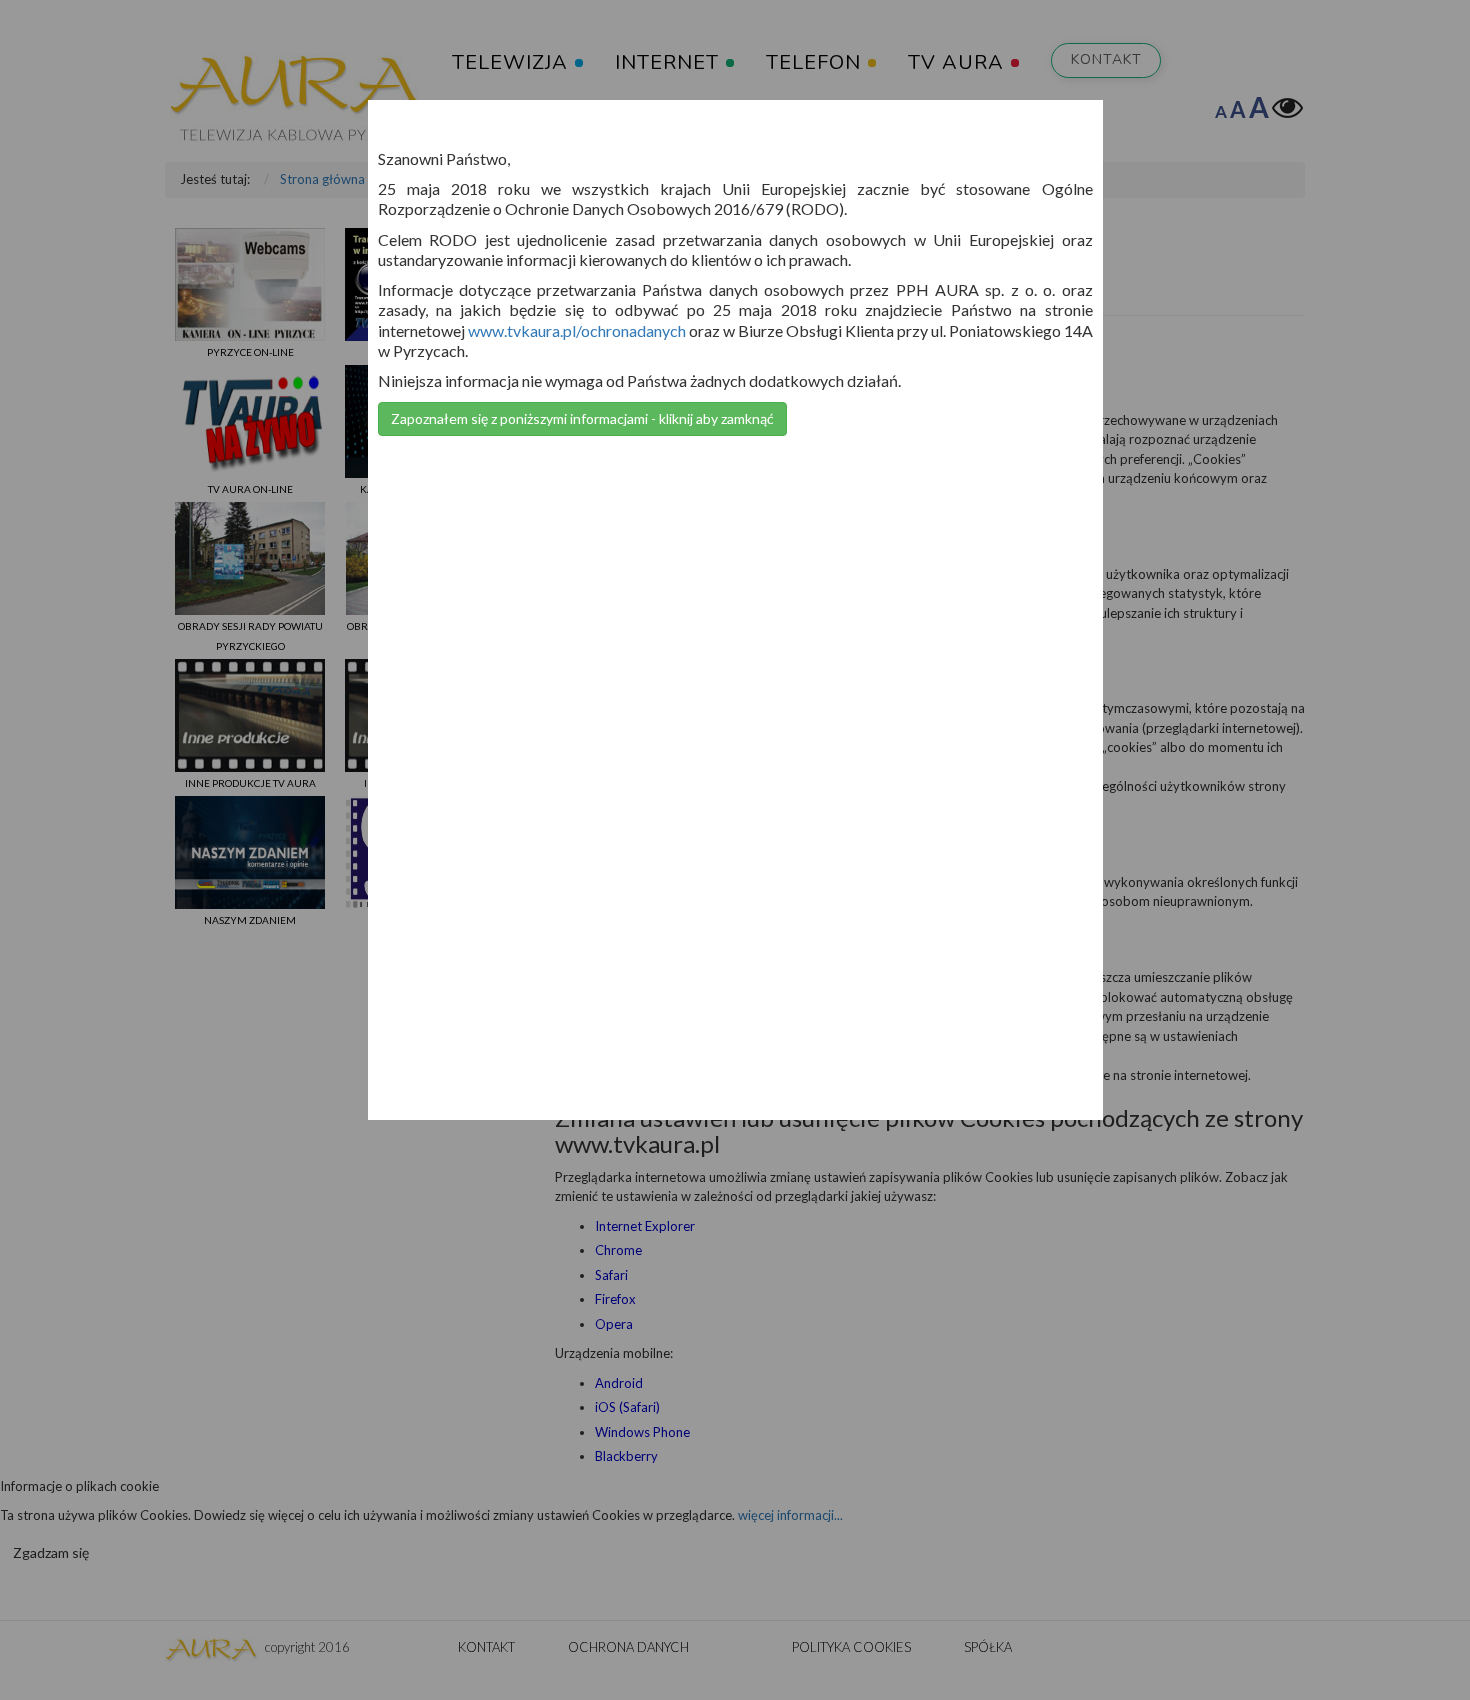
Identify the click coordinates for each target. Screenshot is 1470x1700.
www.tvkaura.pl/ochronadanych (577, 330)
